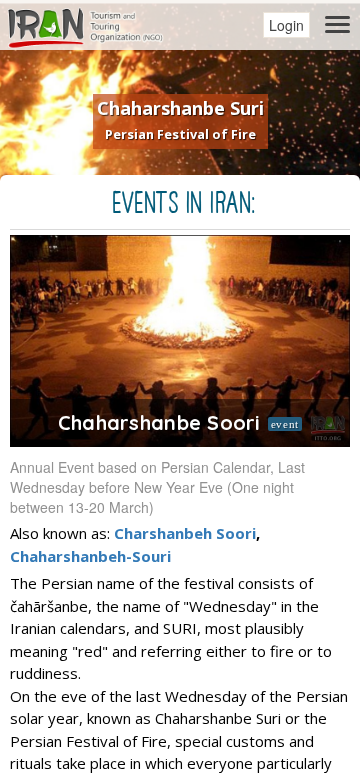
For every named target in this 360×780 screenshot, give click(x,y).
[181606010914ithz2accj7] (180, 341)
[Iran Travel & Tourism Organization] (85, 25)
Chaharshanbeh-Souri (90, 556)
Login (286, 25)
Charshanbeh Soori (185, 533)
